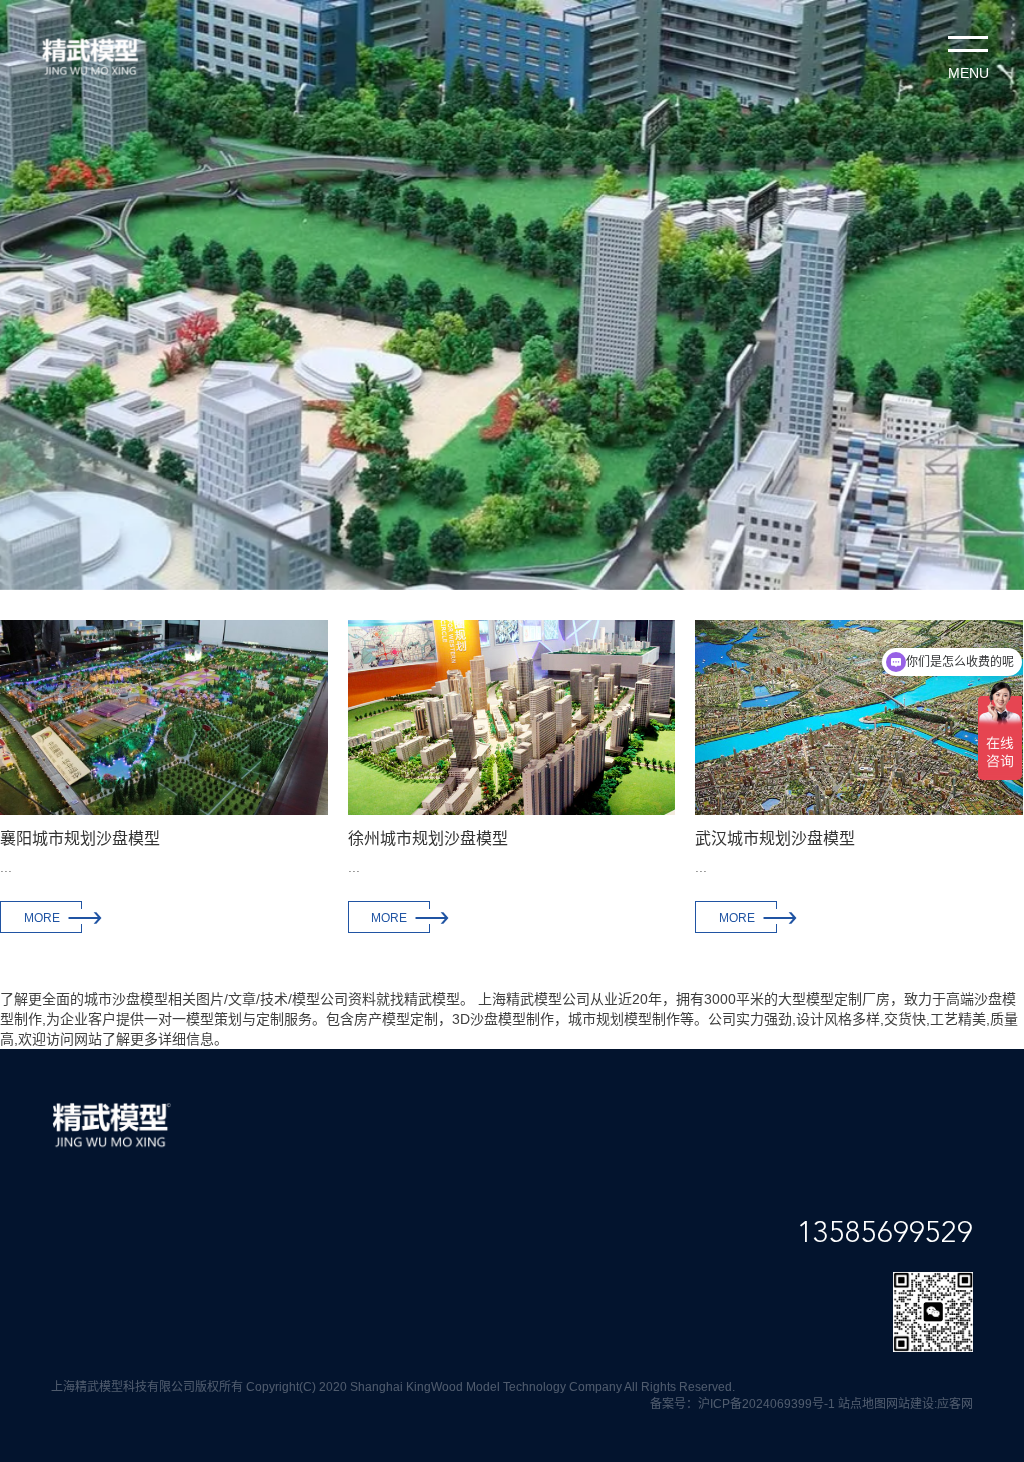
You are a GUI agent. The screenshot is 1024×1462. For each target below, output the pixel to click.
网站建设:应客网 (929, 1404)
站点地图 (862, 1404)
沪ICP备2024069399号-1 (766, 1404)
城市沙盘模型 (126, 999)
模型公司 (320, 999)
